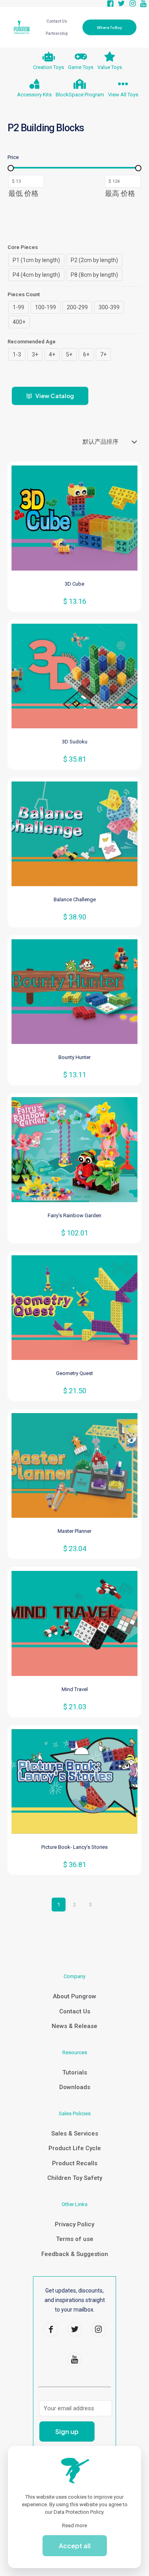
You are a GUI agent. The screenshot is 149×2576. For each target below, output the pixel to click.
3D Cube (74, 584)
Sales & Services (75, 2134)
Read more (74, 2525)
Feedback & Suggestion (75, 2254)
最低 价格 (23, 193)
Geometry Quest (74, 1373)
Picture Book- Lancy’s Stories (74, 1847)
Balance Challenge (75, 899)
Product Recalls (75, 2163)
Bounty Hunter (74, 1057)
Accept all (75, 2546)
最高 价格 (120, 193)
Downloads (75, 2087)
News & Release (74, 2026)
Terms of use (75, 2239)
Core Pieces (23, 247)
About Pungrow (74, 1996)
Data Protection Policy (78, 2512)
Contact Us (75, 2011)
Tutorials (75, 2072)
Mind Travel (75, 1689)
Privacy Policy (74, 2224)
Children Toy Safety (75, 2178)
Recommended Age (32, 342)
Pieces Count (24, 294)
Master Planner (74, 1531)
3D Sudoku (75, 742)
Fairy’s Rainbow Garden (74, 1215)
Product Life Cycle (75, 2148)
